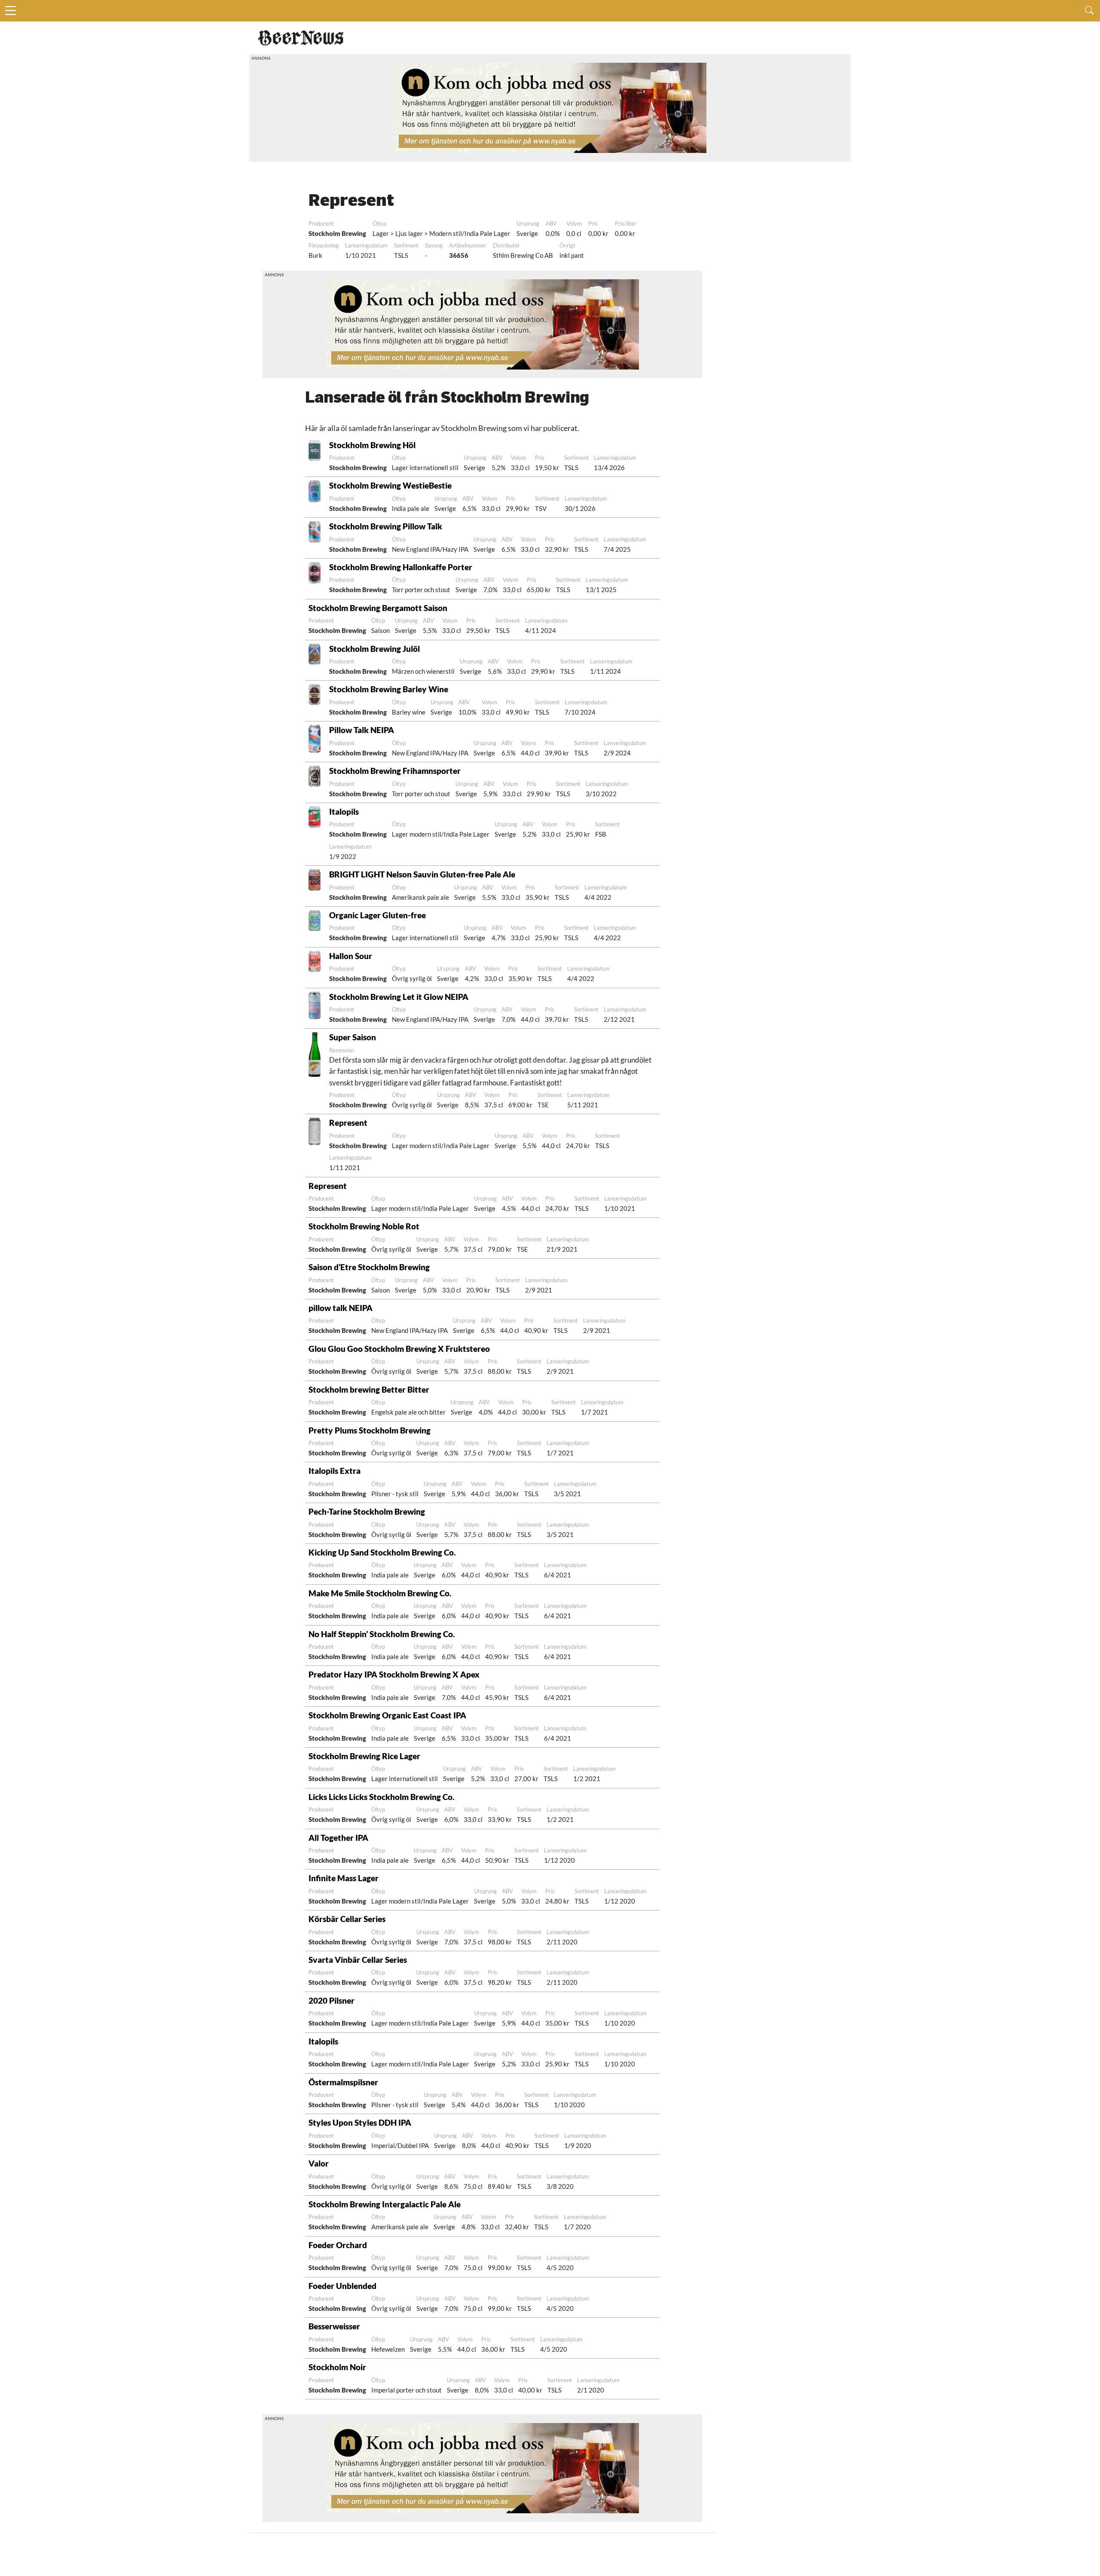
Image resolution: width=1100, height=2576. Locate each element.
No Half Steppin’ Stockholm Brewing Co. (382, 1634)
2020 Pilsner (332, 2000)
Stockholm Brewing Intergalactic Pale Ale (385, 2204)
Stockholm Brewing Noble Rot (364, 1226)
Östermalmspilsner (343, 2082)
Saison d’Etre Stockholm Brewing (369, 1267)
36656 (459, 255)
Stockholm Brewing (337, 233)
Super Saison (353, 1037)
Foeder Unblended (342, 2286)
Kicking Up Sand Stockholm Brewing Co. (382, 1552)
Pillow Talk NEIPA (362, 730)
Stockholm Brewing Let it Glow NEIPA (399, 997)
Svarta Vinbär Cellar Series (358, 1960)
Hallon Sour (351, 956)
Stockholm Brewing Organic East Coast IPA (387, 1715)
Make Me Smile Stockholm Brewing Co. (380, 1593)
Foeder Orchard (338, 2245)
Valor (319, 2163)
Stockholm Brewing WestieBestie (390, 485)
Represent (348, 1123)
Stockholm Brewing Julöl (374, 649)
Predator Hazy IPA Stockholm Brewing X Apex (394, 1674)
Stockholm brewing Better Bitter (369, 1389)
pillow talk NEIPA (341, 1308)
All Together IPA (338, 1838)
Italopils (344, 811)
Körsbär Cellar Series (347, 1919)
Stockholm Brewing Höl (372, 445)
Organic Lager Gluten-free (377, 915)
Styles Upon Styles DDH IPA (360, 2122)
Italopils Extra (335, 1471)
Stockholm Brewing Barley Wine (389, 689)
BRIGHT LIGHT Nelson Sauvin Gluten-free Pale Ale (422, 874)
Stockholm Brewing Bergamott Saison (378, 608)
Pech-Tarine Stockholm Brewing (367, 1511)
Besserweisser (334, 2326)
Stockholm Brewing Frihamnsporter (395, 771)
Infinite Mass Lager (344, 1878)
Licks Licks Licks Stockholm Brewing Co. (381, 1797)
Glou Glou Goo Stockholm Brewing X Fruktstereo (399, 1349)
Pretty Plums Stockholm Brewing (370, 1430)
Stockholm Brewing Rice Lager (364, 1756)
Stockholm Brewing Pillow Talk (386, 526)
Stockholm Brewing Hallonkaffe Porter (401, 567)
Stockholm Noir (337, 2367)
